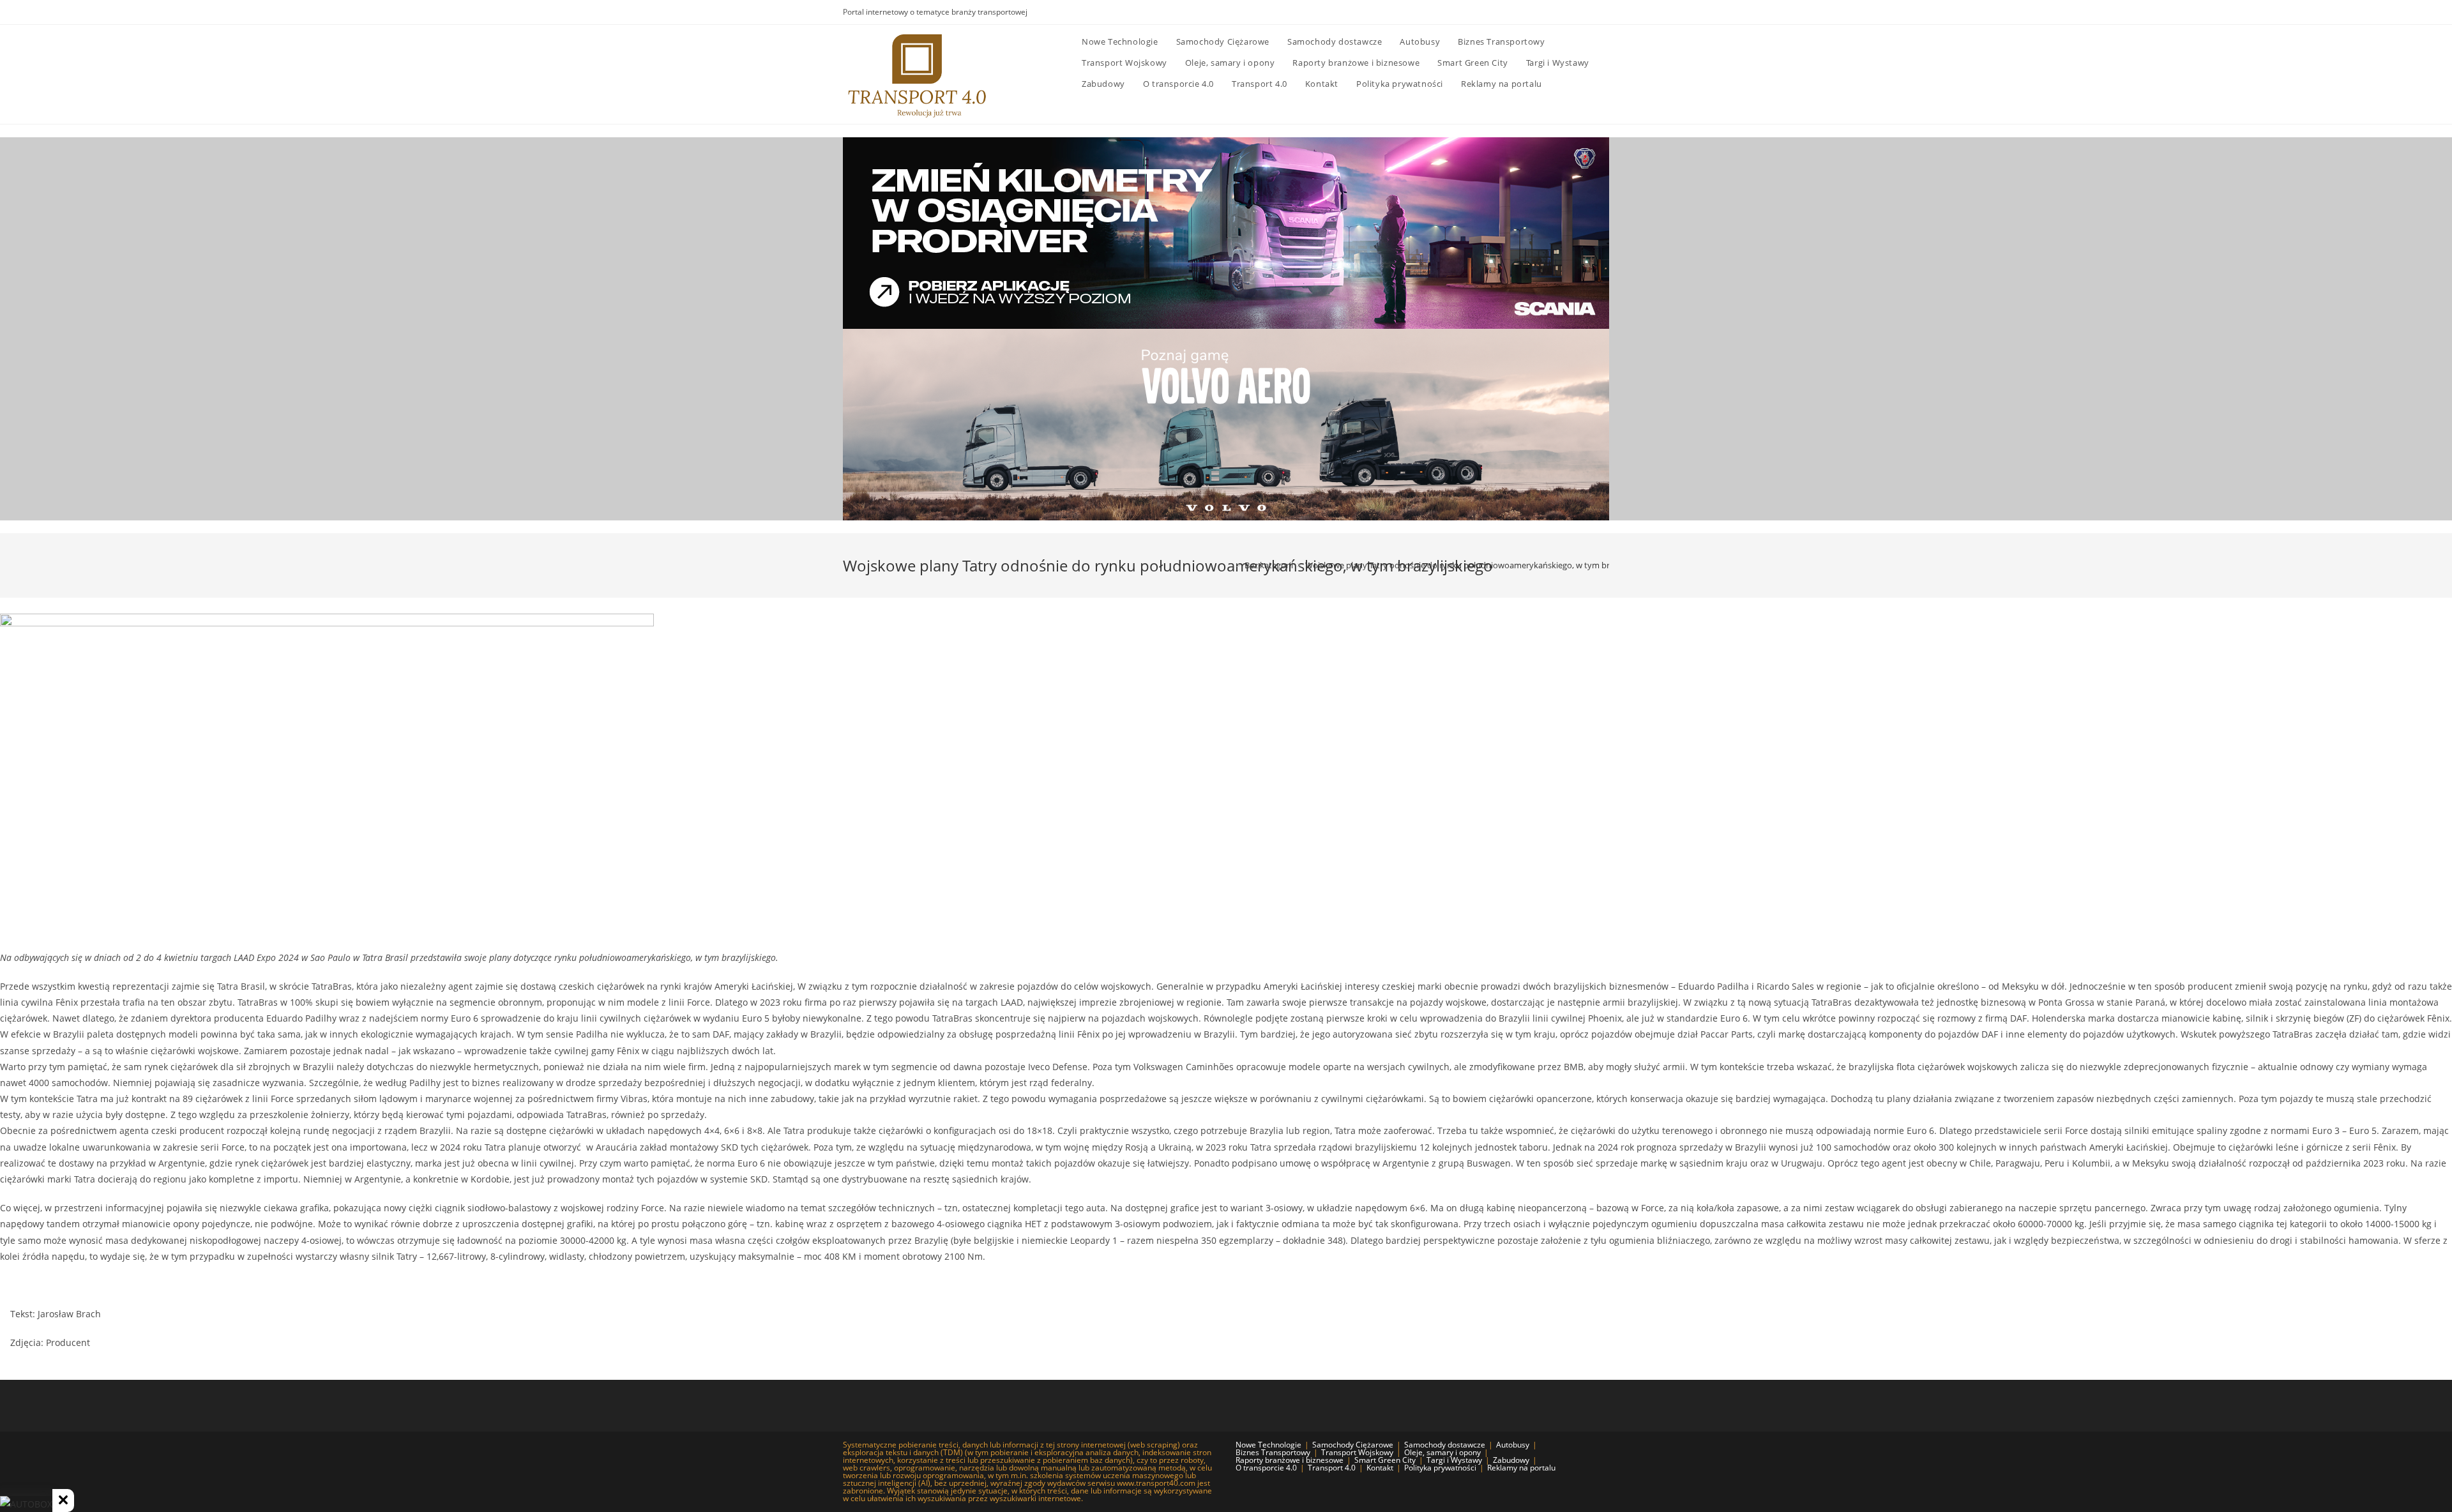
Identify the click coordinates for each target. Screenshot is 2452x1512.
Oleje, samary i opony (1442, 1452)
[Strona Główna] (1229, 565)
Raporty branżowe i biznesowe (1290, 1460)
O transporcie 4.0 (1266, 1468)
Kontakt (1380, 1468)
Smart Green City (1385, 1460)
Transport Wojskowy (1357, 1452)
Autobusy (1513, 1445)
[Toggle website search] (1563, 84)
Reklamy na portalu (1521, 1468)
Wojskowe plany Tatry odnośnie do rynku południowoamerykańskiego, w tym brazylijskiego (1479, 565)
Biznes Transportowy (1273, 1452)
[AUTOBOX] (26, 1504)
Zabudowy (1511, 1460)
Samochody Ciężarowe (1353, 1445)
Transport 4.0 (1332, 1468)
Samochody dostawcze (1445, 1445)
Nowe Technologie (1268, 1445)
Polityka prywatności (1440, 1468)
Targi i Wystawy (1454, 1460)
